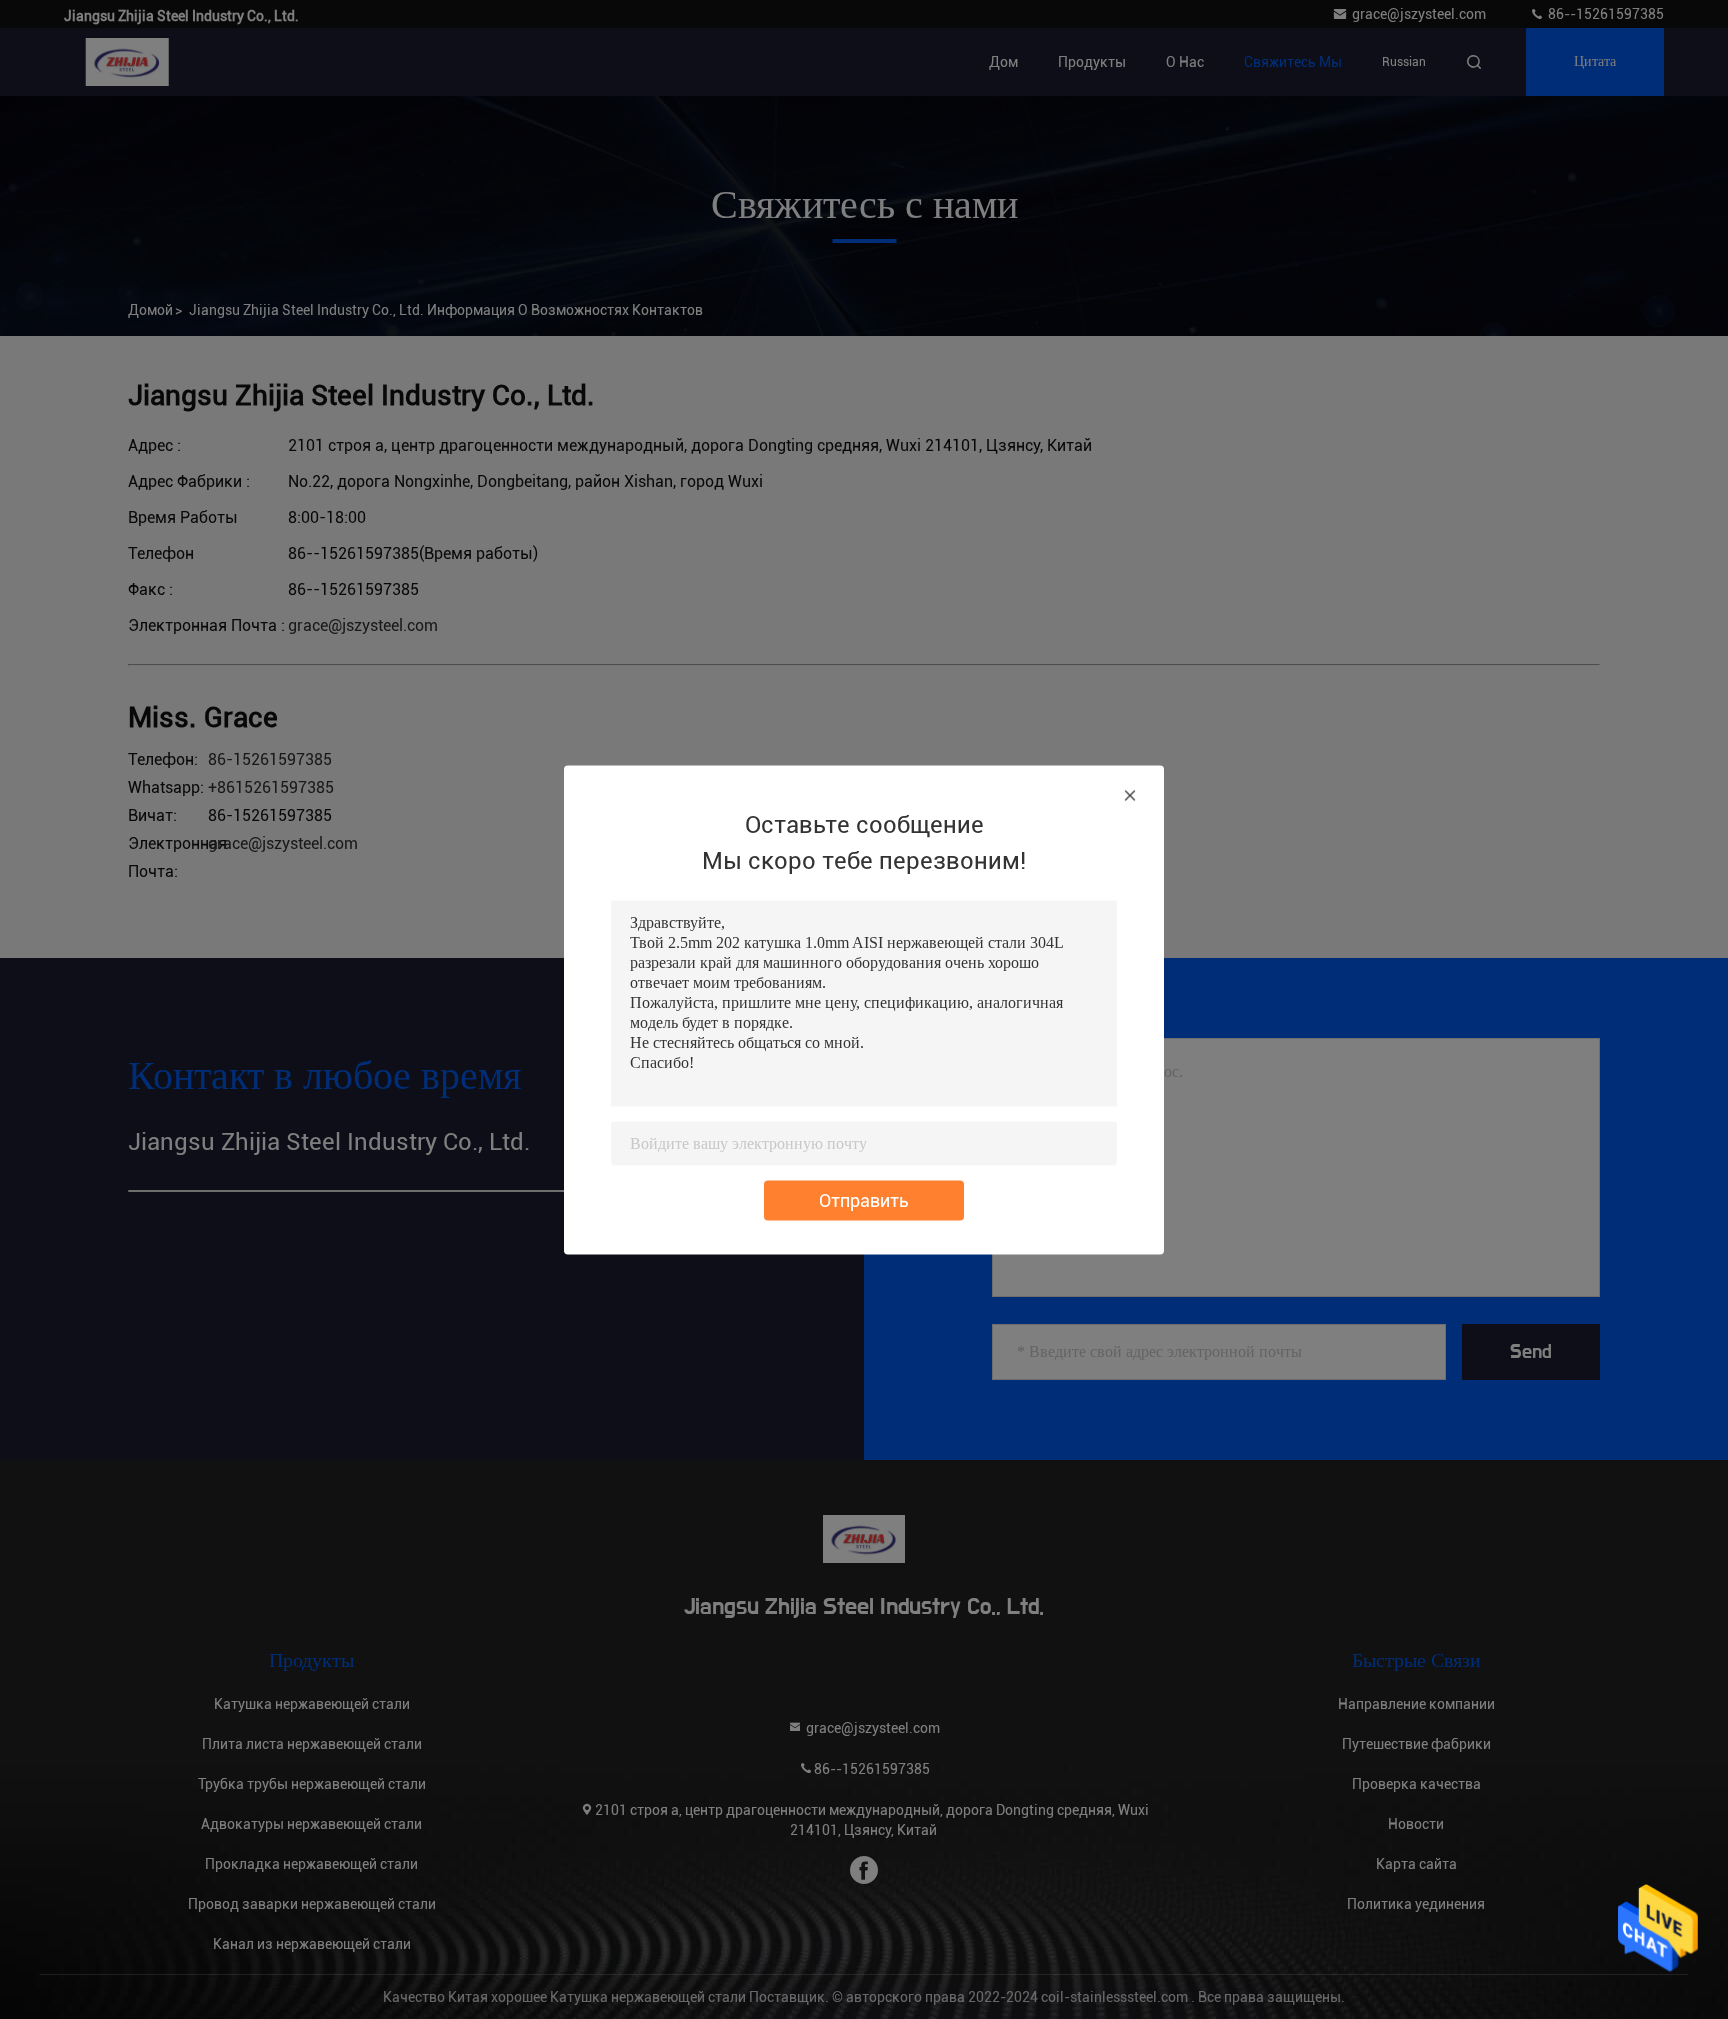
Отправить (864, 1199)
